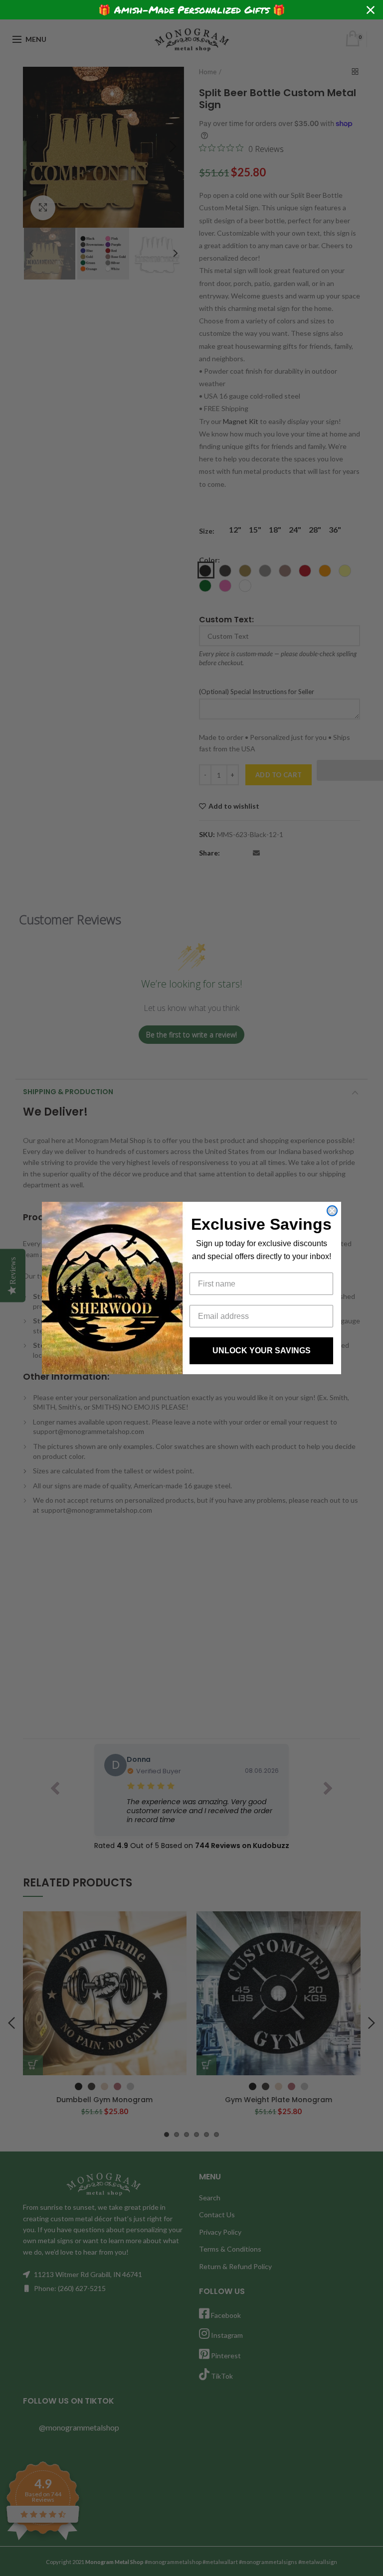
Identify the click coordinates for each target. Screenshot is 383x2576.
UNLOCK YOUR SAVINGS (262, 1351)
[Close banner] (371, 10)
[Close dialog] (332, 1211)
